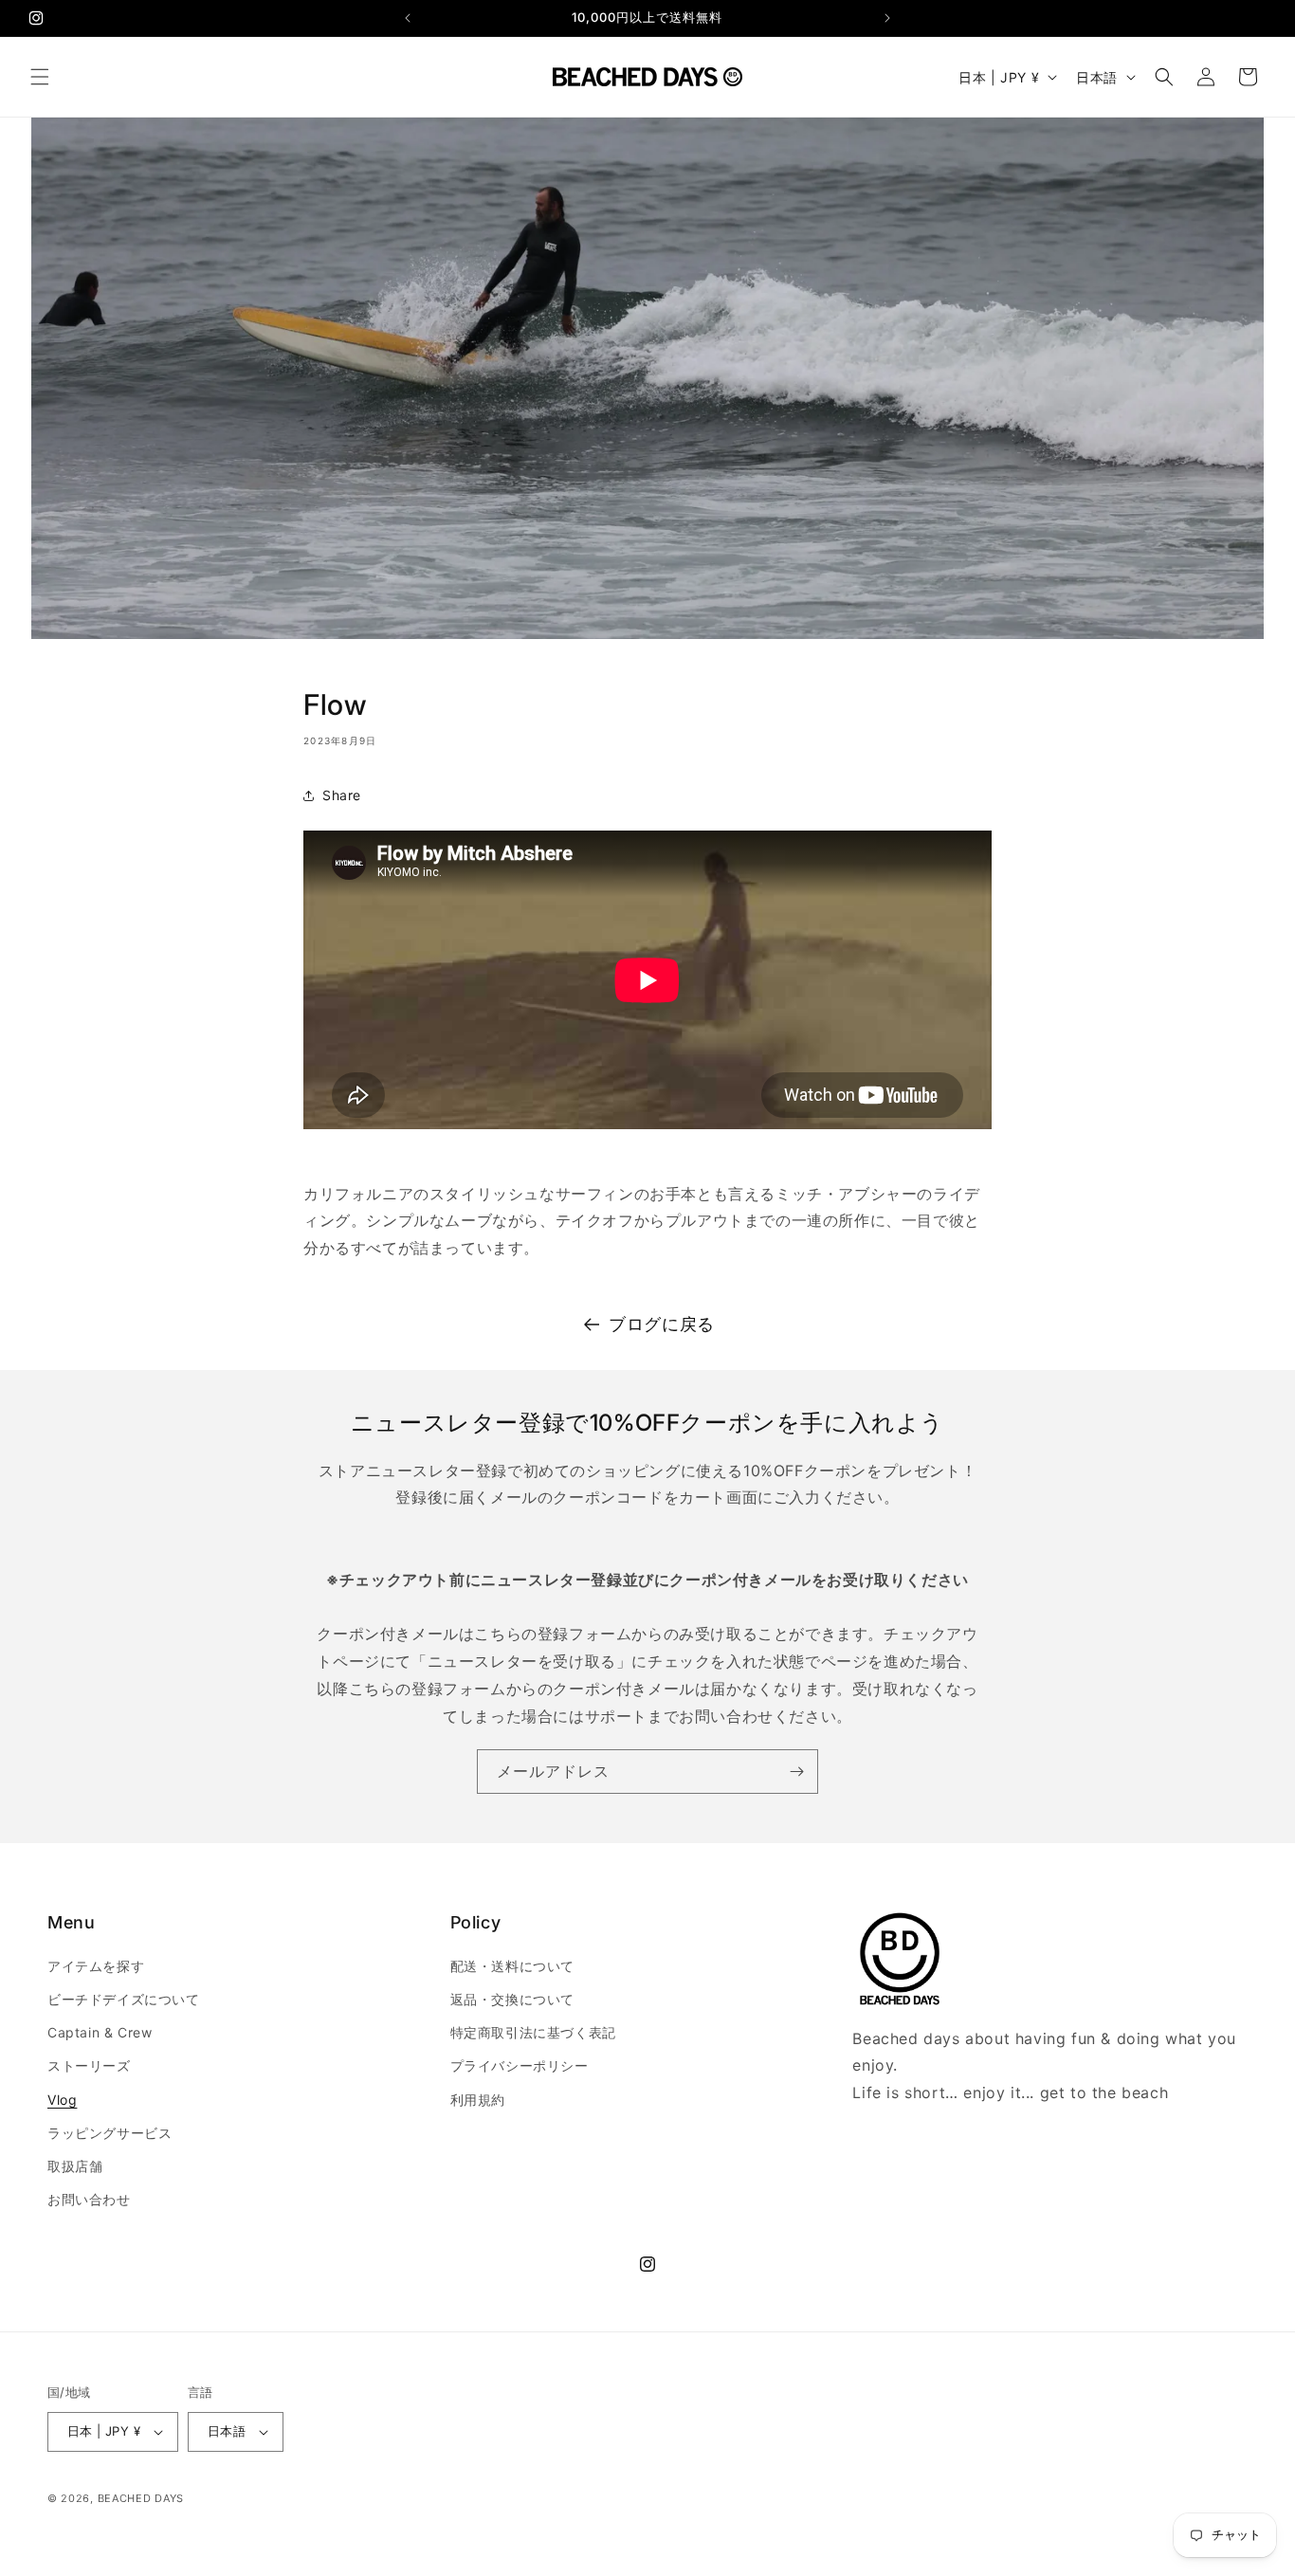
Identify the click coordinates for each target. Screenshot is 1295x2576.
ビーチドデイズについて (124, 1999)
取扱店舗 (75, 2166)
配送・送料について (512, 1966)
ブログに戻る (662, 1324)
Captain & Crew (100, 2032)
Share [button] (342, 795)
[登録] (796, 1772)
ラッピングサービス (109, 2133)
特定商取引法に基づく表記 (533, 2032)
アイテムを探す (96, 1966)
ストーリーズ (89, 2065)
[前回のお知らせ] (408, 18)
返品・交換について (512, 1999)
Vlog (62, 2100)
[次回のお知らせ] (887, 18)
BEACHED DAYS (141, 2498)
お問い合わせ (89, 2199)
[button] (40, 77)
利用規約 (478, 2100)
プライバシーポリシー (520, 2065)
